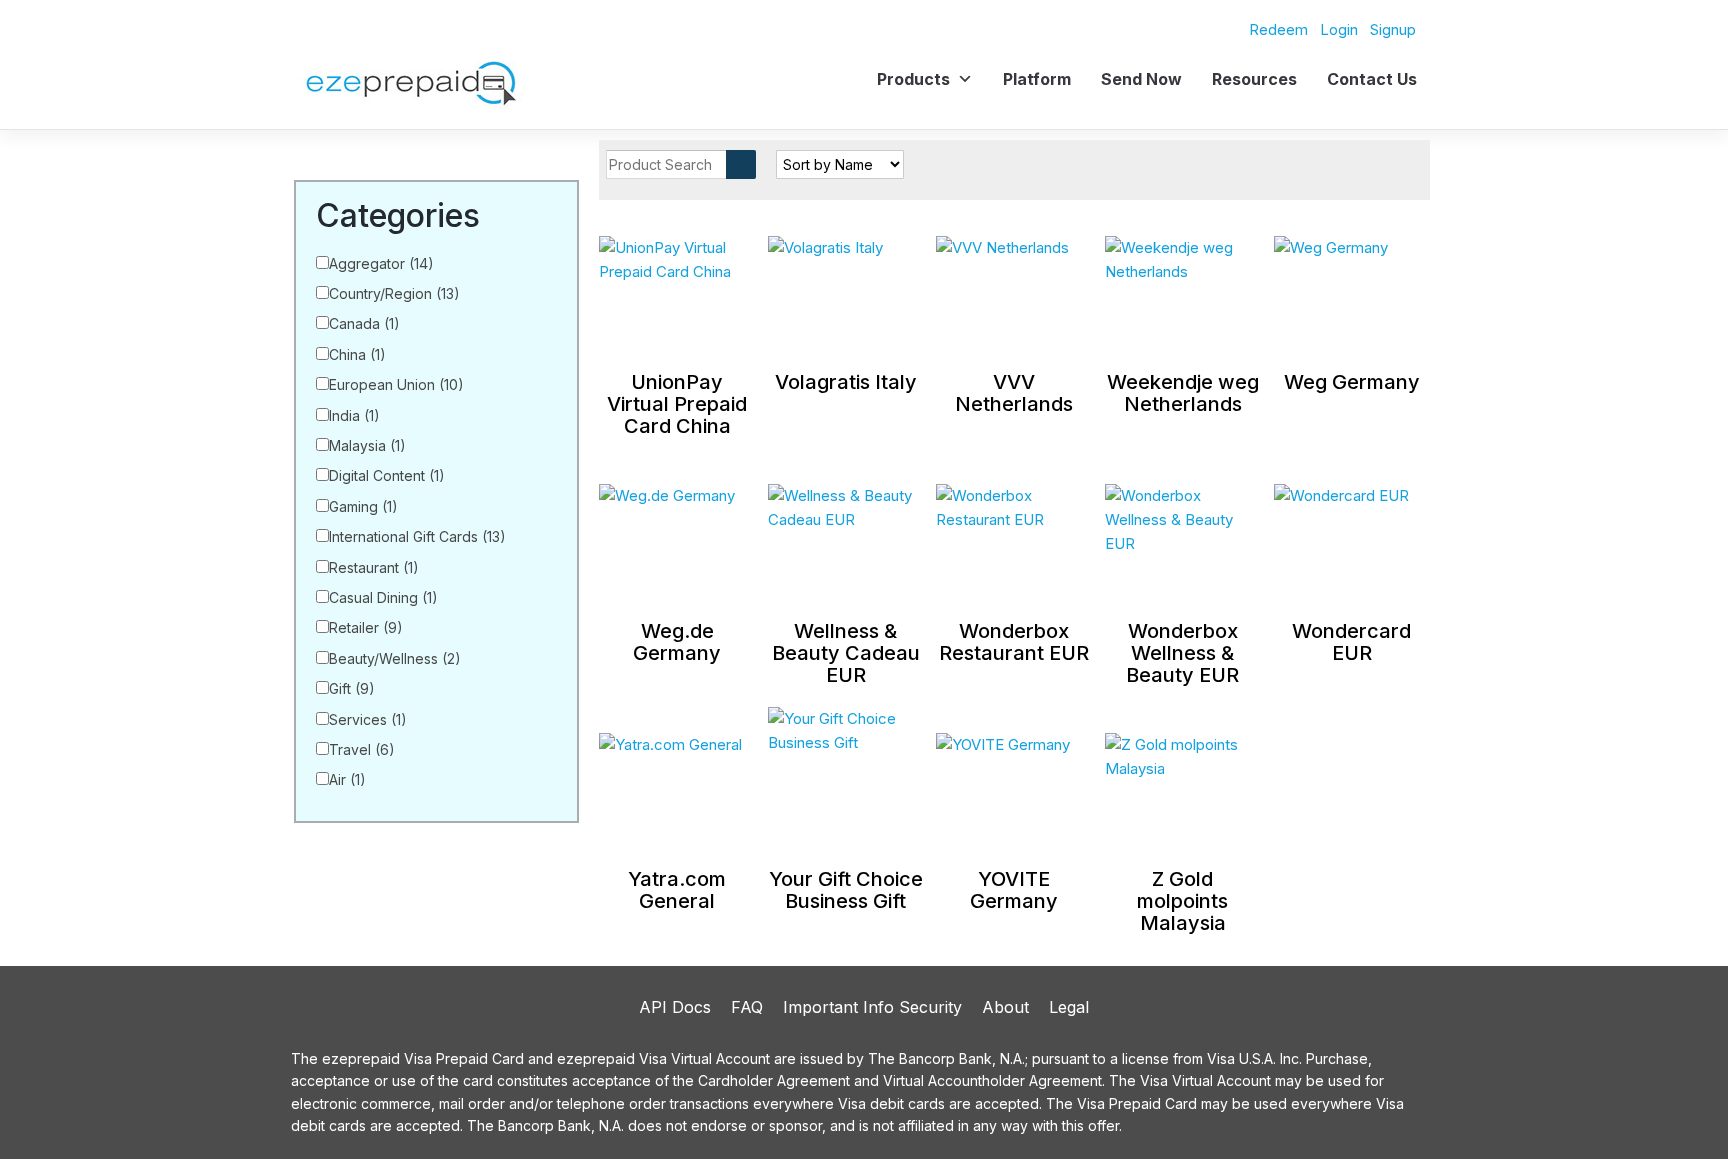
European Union (396, 384)
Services (368, 719)
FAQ (747, 1007)
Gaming (363, 506)
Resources (1254, 79)
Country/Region (394, 293)
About (1005, 1007)
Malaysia (367, 445)
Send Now (1141, 79)
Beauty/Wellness (395, 658)
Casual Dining (383, 597)
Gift (352, 688)
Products (913, 79)
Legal (1069, 1007)
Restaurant (374, 567)
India (354, 415)
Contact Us (1372, 79)
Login (1339, 29)
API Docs (675, 1007)
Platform (1037, 79)
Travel (362, 749)
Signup (1393, 29)
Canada (364, 323)
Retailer (366, 627)
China (357, 354)
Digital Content (387, 475)
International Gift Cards (417, 536)
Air (347, 779)
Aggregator (381, 263)
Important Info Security (872, 1007)
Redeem (1278, 29)
